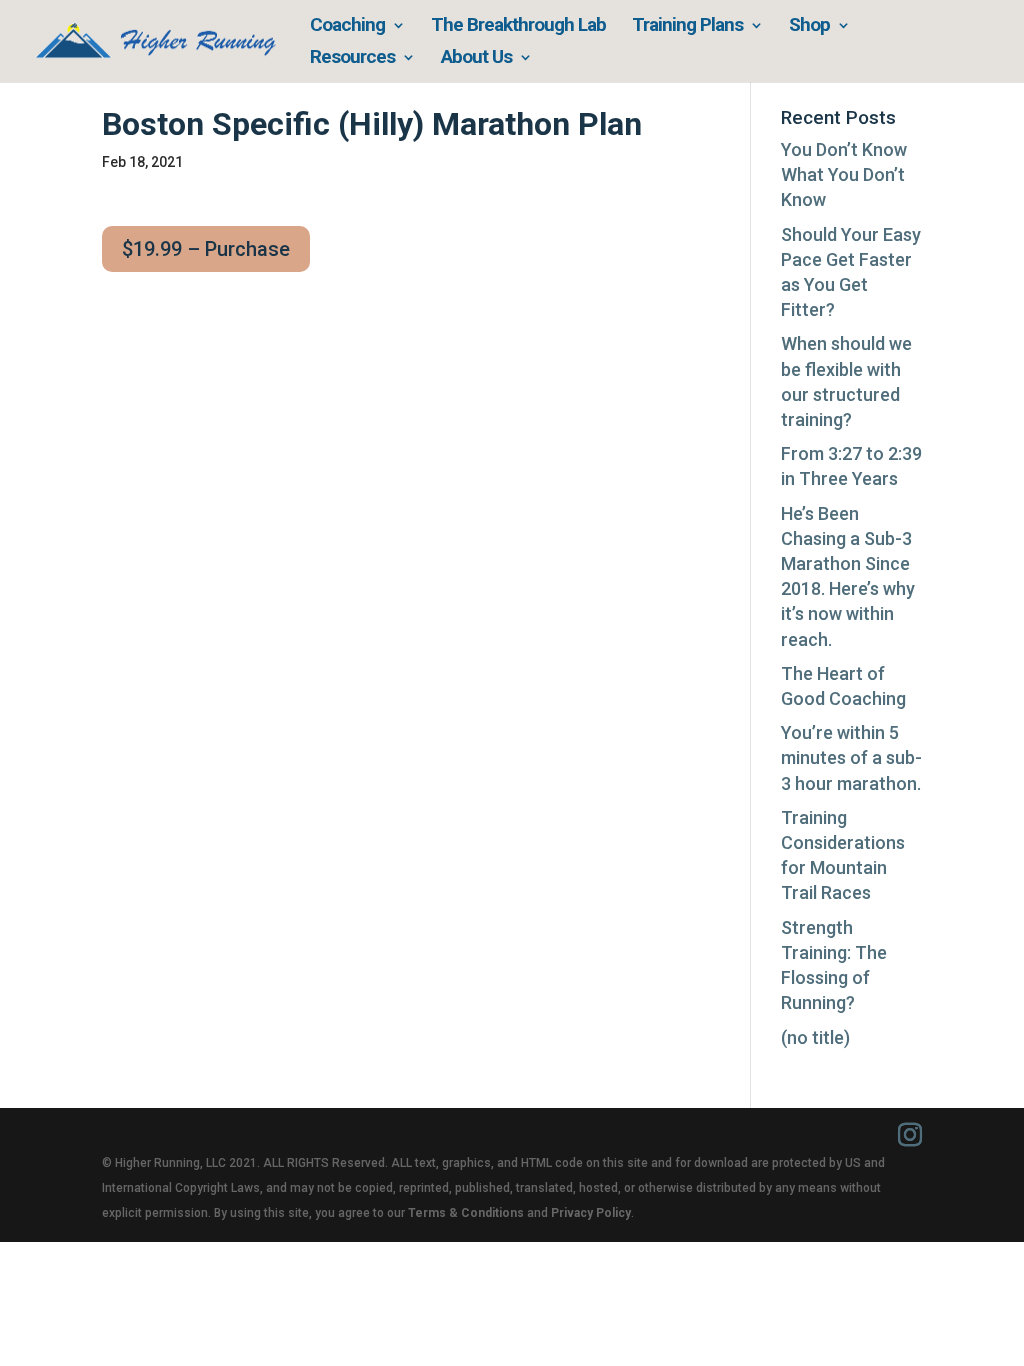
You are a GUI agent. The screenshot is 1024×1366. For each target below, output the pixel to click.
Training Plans (687, 27)
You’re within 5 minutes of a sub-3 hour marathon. (851, 757)
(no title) (815, 1037)
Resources (352, 59)
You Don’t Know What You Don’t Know (844, 174)
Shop (809, 27)
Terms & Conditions (466, 1213)
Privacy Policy (591, 1213)
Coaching (347, 27)
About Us (476, 59)
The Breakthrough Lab (518, 27)
